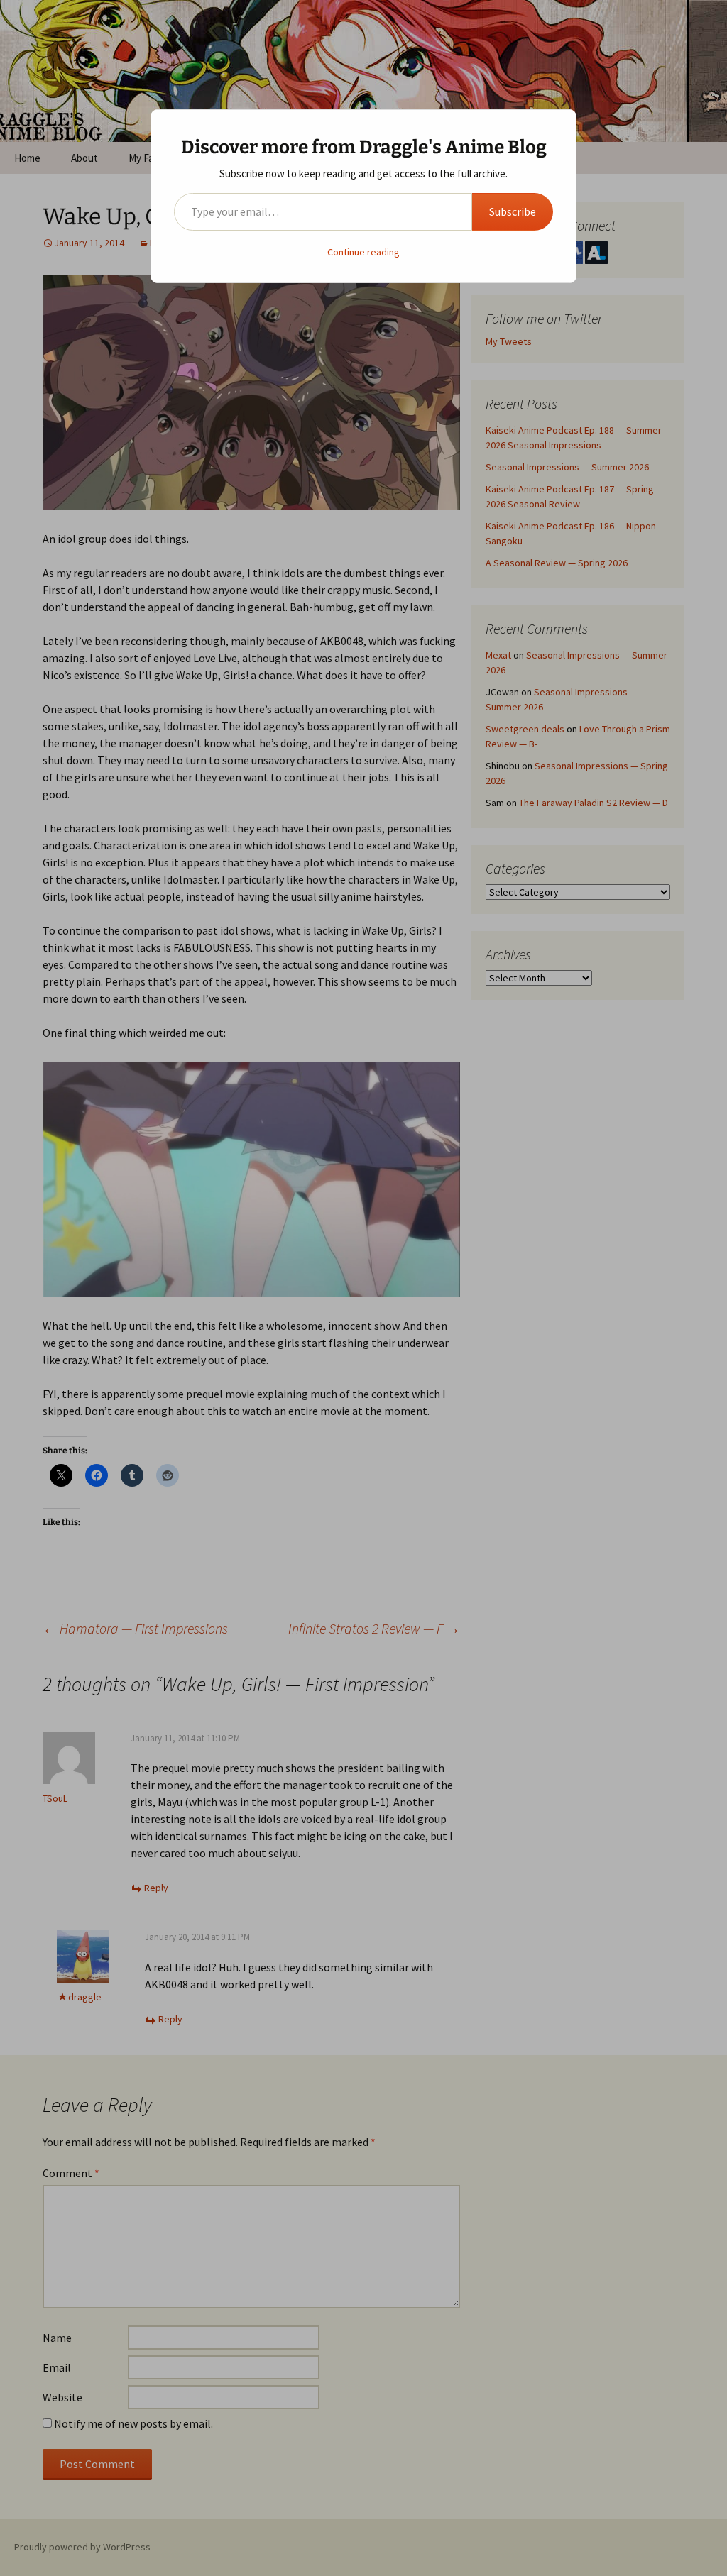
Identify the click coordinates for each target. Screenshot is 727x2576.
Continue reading (363, 252)
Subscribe (513, 211)
